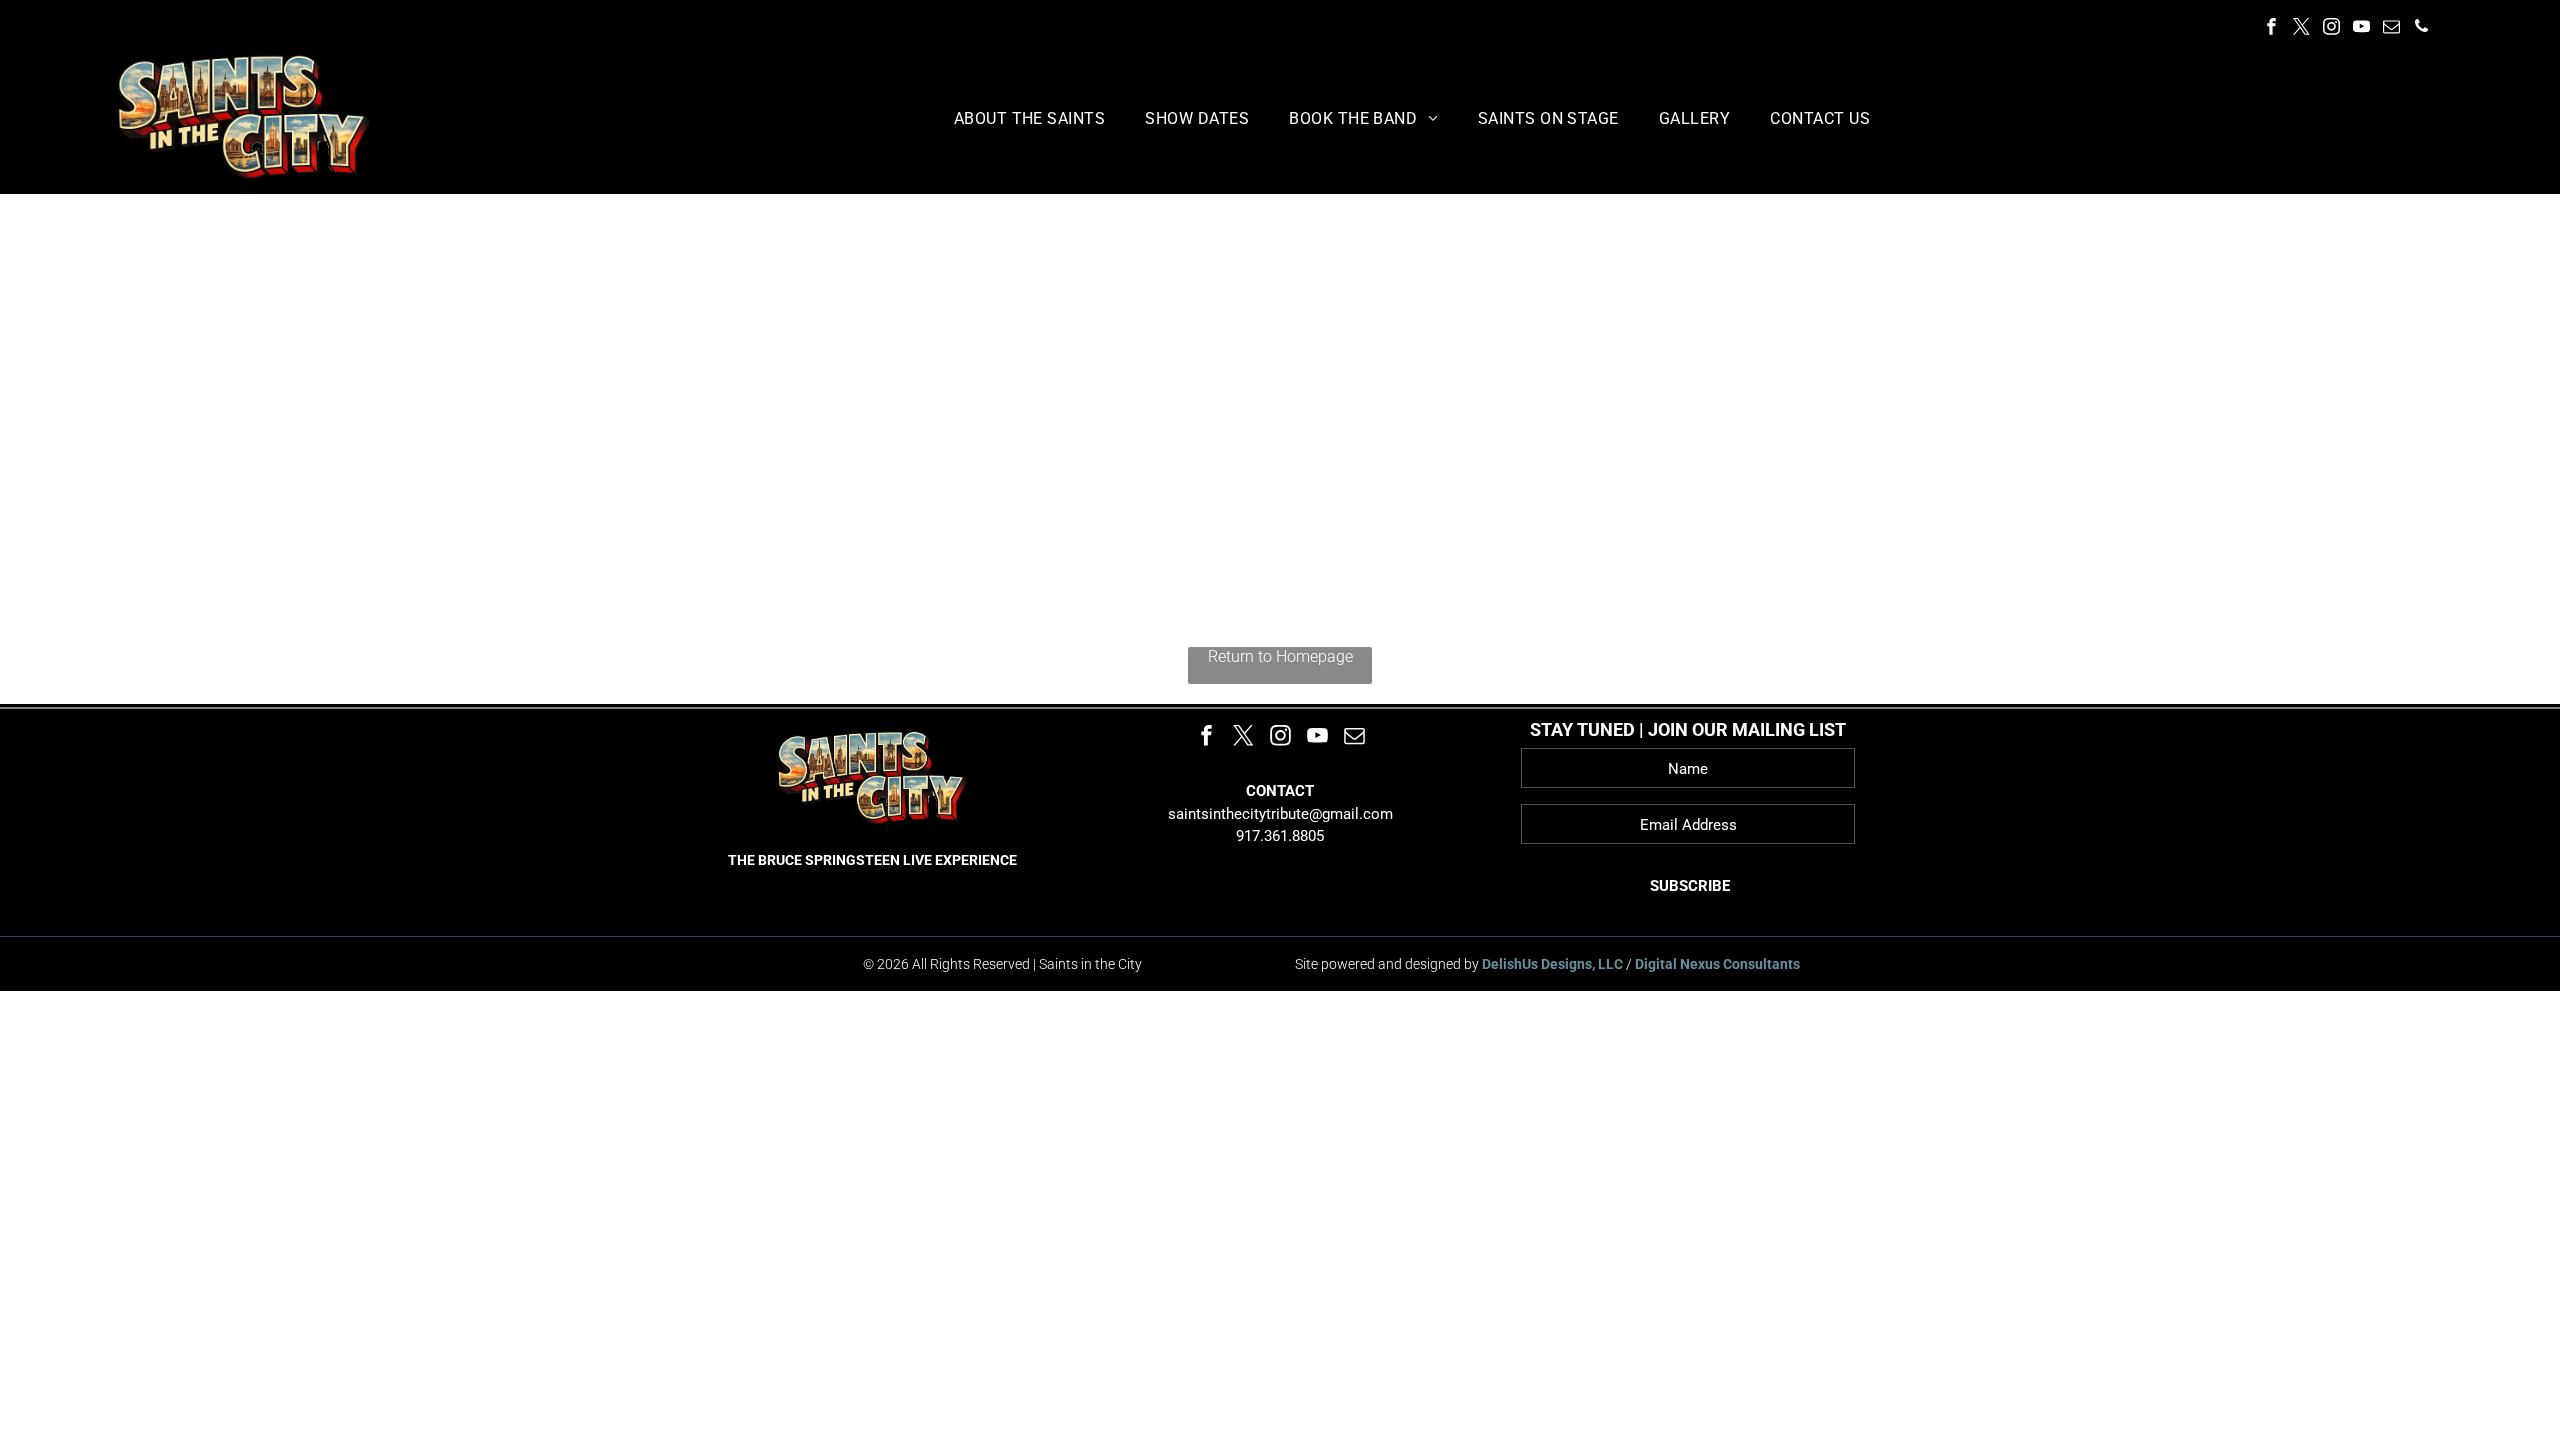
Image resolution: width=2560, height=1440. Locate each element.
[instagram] (2331, 29)
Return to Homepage (1280, 656)
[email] (2391, 29)
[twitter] (2301, 29)
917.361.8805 (1280, 836)
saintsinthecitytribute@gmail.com (1280, 814)
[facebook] (2271, 29)
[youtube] (2361, 29)
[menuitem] (1030, 117)
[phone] (2421, 29)
